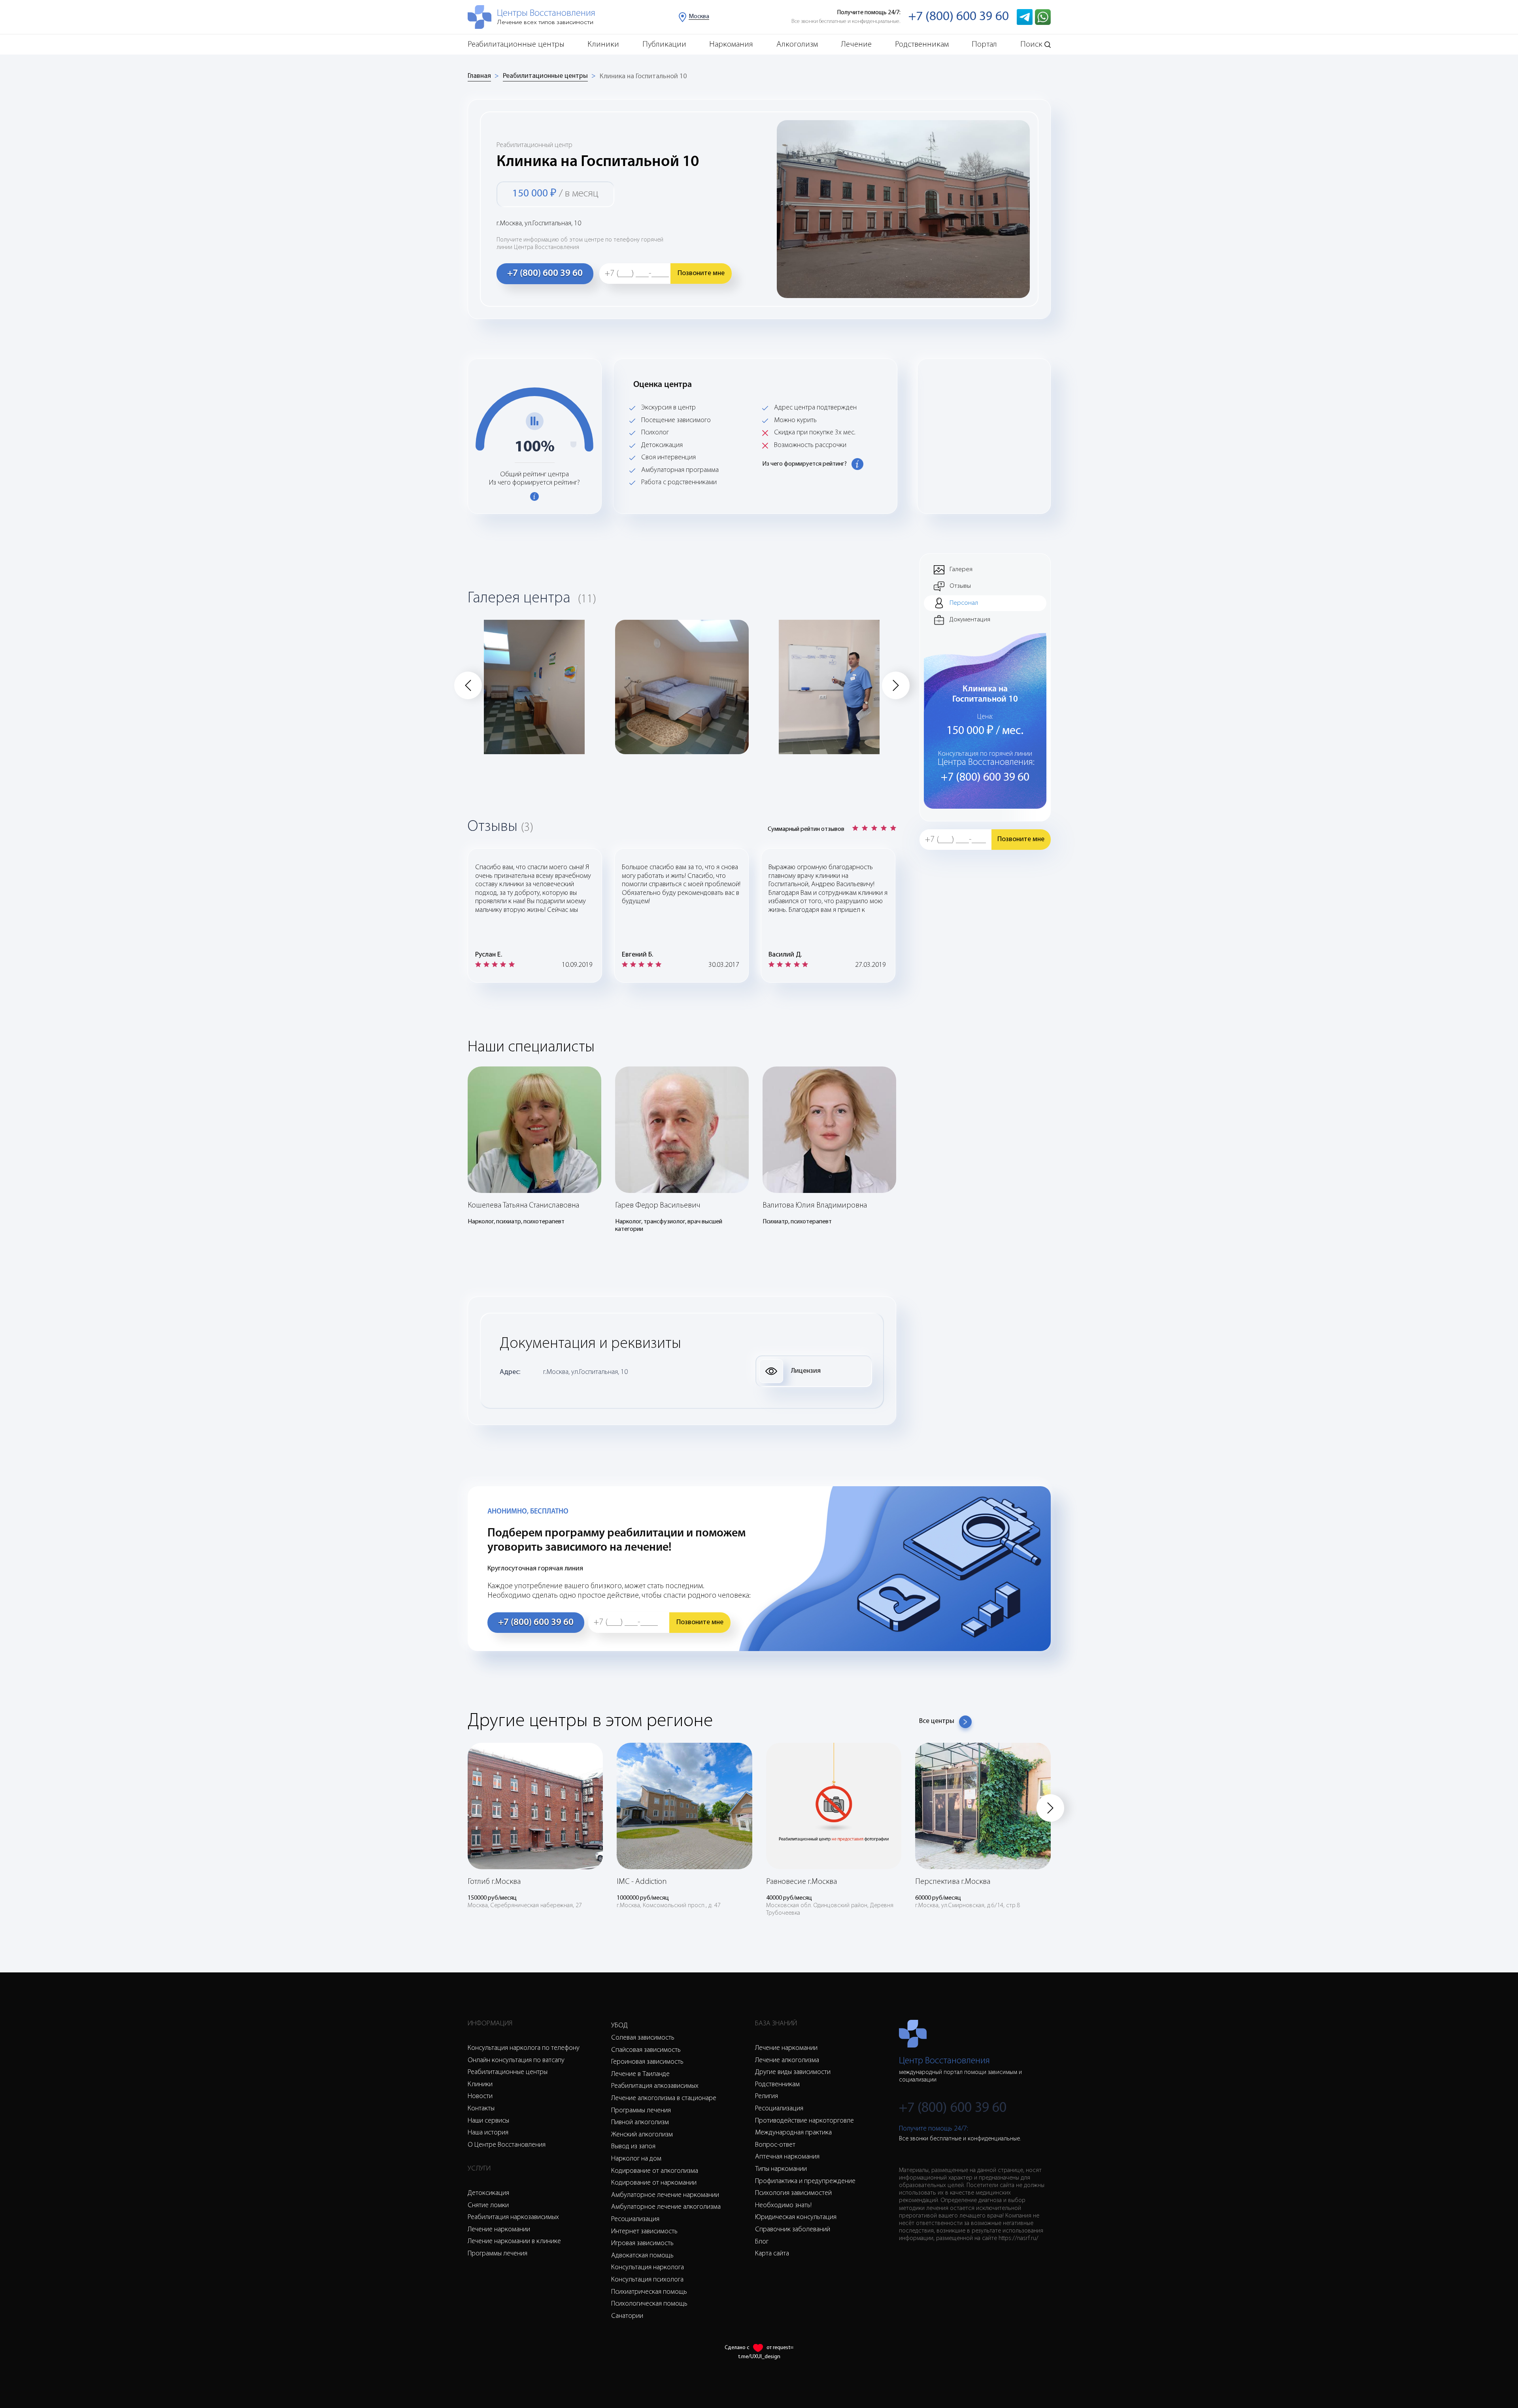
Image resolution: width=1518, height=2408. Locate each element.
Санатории (627, 2316)
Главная (479, 76)
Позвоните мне (701, 274)
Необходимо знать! (783, 2206)
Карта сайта (772, 2254)
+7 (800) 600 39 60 (959, 17)
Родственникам (922, 44)
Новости (480, 2097)
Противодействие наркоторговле (804, 2121)
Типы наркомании (781, 2169)
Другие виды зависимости (793, 2072)
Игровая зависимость (642, 2244)
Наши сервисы (488, 2121)
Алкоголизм (797, 44)
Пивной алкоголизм (640, 2123)
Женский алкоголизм (642, 2135)
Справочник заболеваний (793, 2230)
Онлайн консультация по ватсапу (516, 2061)
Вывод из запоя (633, 2147)
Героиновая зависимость (647, 2062)
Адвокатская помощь (642, 2256)
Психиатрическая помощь (649, 2292)
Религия (767, 2097)
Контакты (481, 2109)
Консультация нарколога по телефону (524, 2048)
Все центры (937, 1721)
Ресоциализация (635, 2219)
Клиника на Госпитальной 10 (643, 77)
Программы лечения (498, 2254)
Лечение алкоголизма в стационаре (664, 2099)
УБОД (619, 2026)
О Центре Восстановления (507, 2145)
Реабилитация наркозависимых (513, 2217)
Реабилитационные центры (516, 44)
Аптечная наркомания (787, 2157)
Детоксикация (488, 2193)
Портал (984, 44)
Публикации (664, 44)
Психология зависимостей (793, 2193)
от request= (780, 2348)
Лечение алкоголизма (787, 2061)
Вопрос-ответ (775, 2145)
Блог (762, 2242)
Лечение (856, 44)
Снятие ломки (488, 2206)
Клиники (603, 44)
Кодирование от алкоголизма (655, 2171)
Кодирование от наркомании (654, 2183)
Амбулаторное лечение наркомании (665, 2195)
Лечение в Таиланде (640, 2074)
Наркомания (731, 44)
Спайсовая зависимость (646, 2050)
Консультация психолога (647, 2280)
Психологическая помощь (649, 2304)
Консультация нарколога (648, 2268)
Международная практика (793, 2133)
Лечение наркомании (499, 2230)
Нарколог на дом (636, 2159)
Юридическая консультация (796, 2217)
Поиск (1031, 44)
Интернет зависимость (644, 2232)
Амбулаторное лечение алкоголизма (666, 2207)
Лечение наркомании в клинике (514, 2242)
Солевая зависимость (643, 2038)
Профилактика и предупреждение (805, 2182)
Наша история (488, 2133)
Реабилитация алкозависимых (655, 2086)
